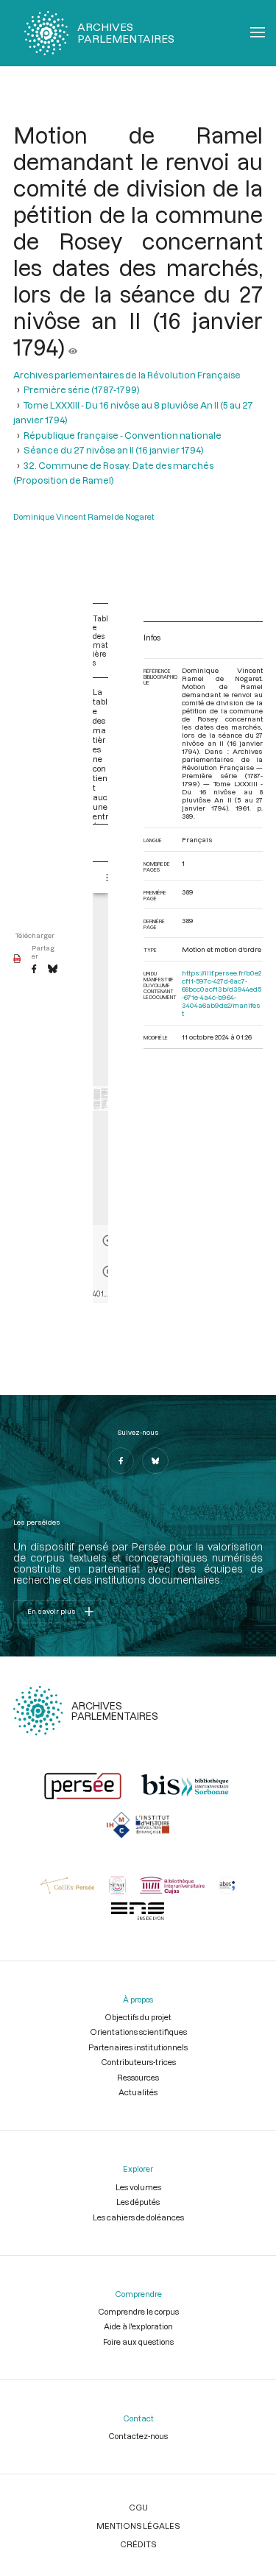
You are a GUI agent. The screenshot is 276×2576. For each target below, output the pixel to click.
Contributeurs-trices (138, 2062)
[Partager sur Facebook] (34, 970)
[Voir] (73, 347)
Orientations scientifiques (138, 2032)
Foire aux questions (138, 2342)
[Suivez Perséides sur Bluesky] (155, 1461)
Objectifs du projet (138, 2017)
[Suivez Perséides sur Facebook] (121, 1461)
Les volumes (138, 2187)
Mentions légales (138, 2526)
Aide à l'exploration (138, 2326)
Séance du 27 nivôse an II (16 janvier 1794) (114, 450)
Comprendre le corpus (138, 2311)
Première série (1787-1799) (82, 389)
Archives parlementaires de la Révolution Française (127, 375)
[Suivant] (108, 1271)
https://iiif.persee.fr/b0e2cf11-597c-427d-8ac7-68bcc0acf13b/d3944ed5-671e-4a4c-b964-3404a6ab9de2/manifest (222, 993)
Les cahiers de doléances (138, 2217)
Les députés (138, 2202)
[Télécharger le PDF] (17, 959)
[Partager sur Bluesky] (53, 970)
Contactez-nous (138, 2436)
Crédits (138, 2544)
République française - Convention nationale (123, 435)
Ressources (138, 2077)
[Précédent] (108, 1241)
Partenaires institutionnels (138, 2047)
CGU (138, 2507)
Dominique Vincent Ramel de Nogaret (84, 516)
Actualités (138, 2092)
